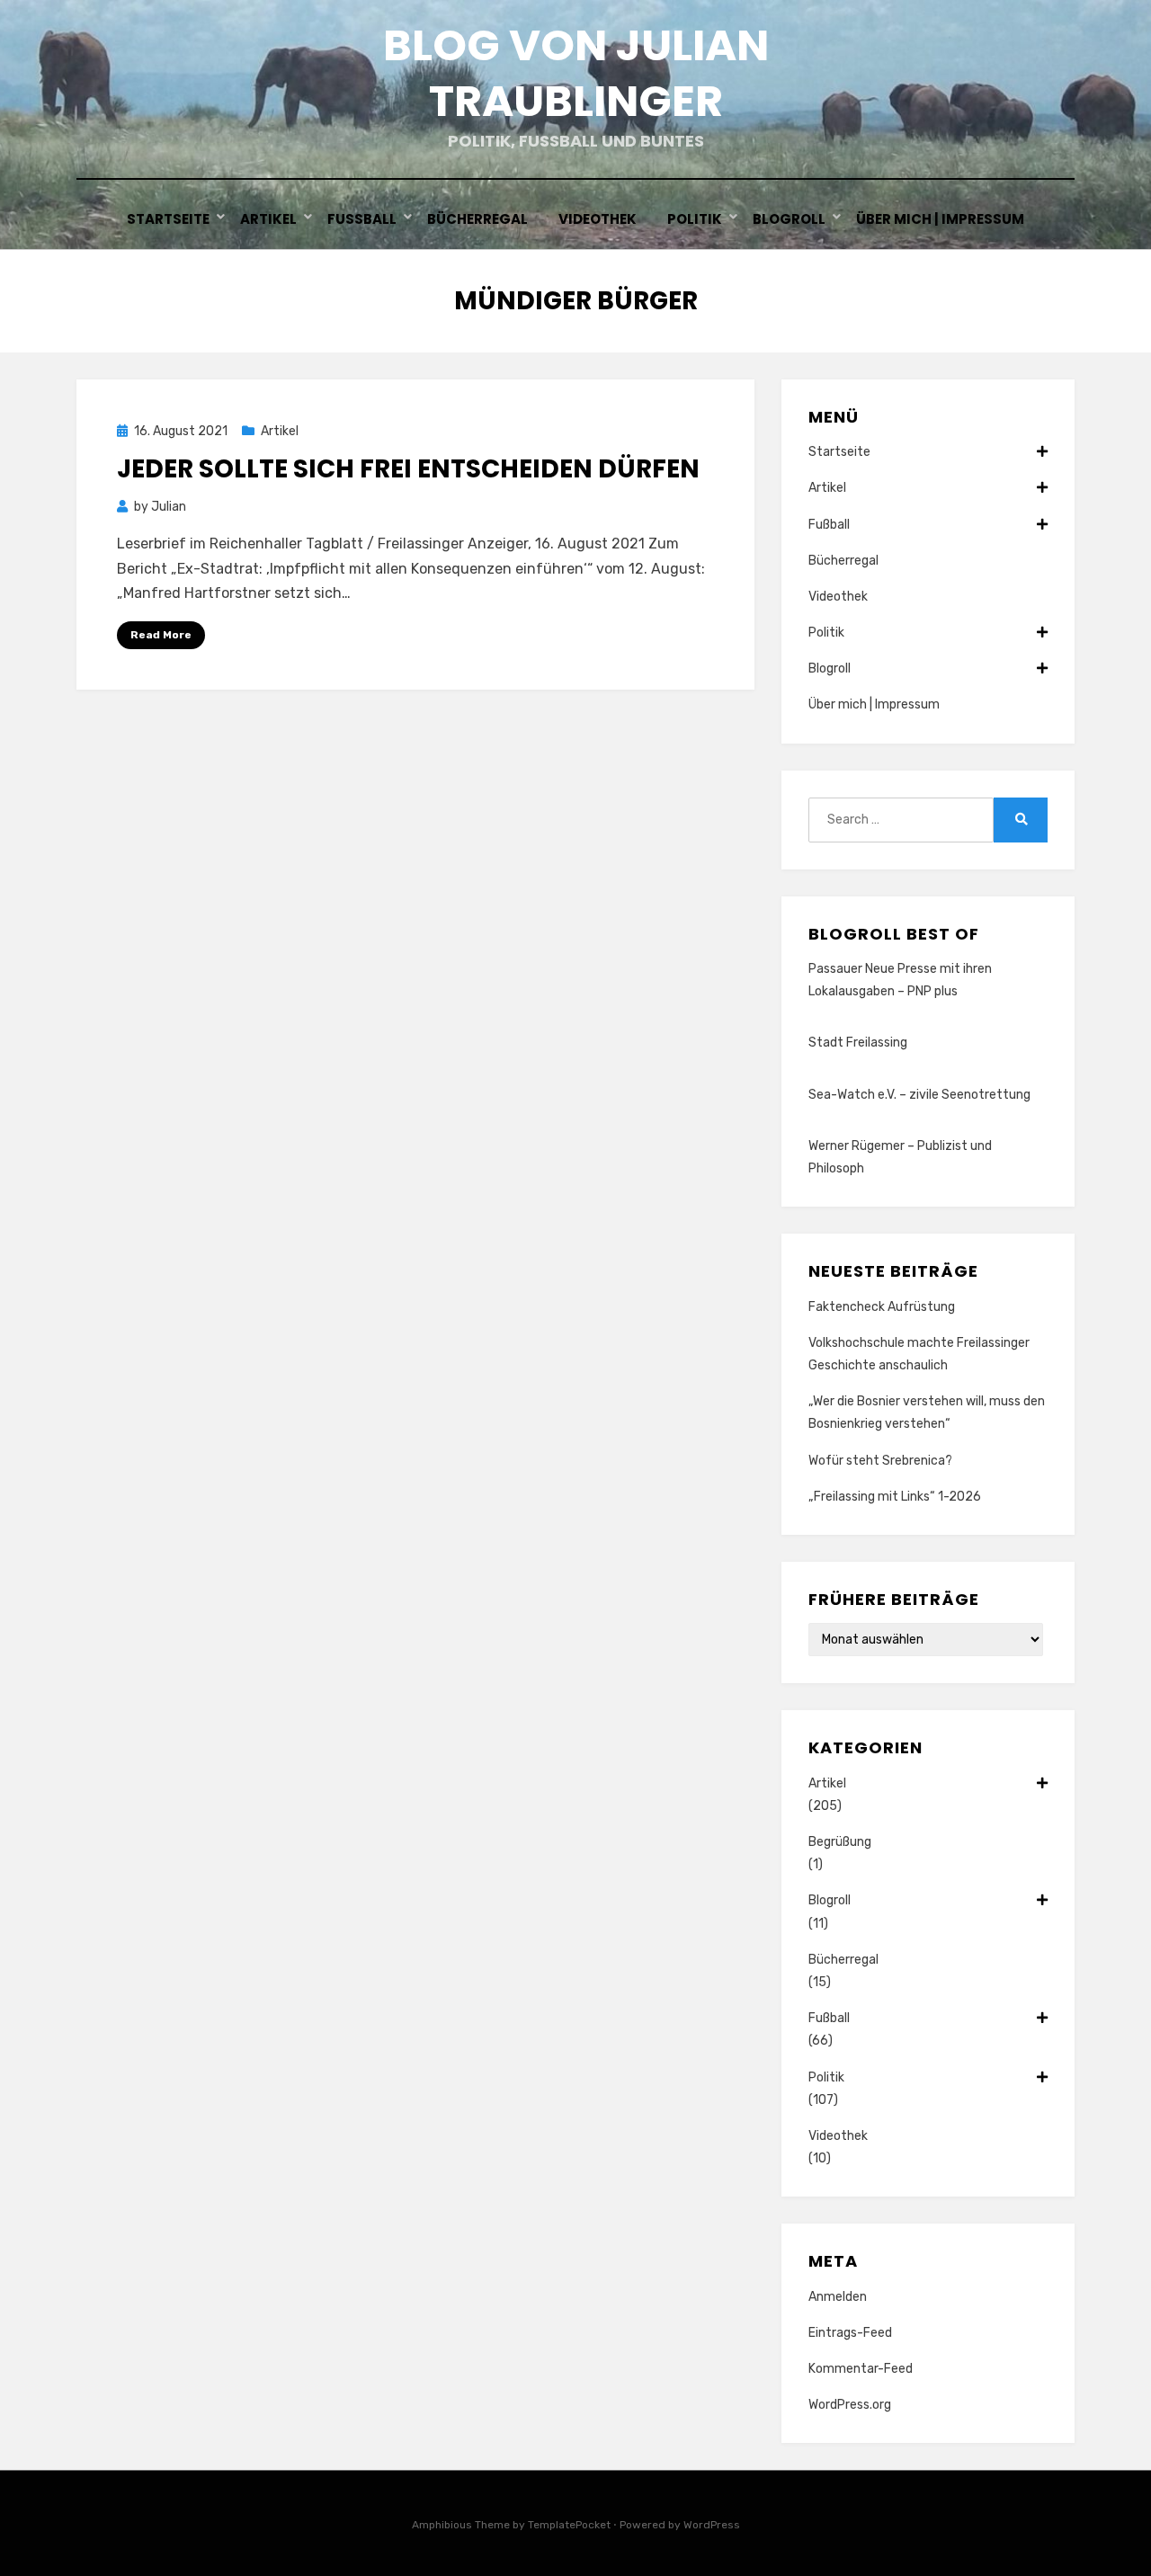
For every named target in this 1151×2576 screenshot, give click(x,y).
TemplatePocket (569, 2525)
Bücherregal (477, 219)
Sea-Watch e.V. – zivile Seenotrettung (919, 1095)
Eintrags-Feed (850, 2333)
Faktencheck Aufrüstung (882, 1307)
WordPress (712, 2525)
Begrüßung (840, 1842)
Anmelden (838, 2297)
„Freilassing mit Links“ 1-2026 (895, 1497)
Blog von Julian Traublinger (576, 73)
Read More (161, 635)
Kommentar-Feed (861, 2369)
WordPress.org (850, 2405)
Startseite (168, 219)
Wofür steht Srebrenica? (880, 1461)
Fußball (362, 219)
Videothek (598, 219)
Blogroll (789, 219)
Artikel (268, 219)
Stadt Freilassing (858, 1043)
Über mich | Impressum (940, 219)
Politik (695, 219)
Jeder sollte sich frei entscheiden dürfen (408, 469)
